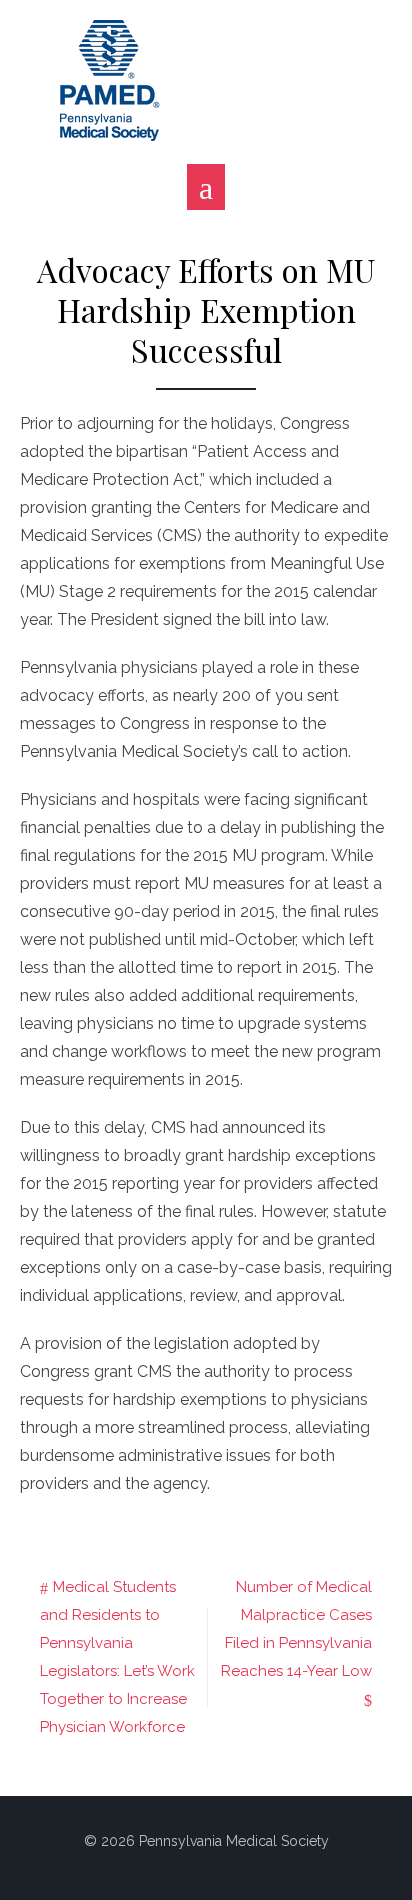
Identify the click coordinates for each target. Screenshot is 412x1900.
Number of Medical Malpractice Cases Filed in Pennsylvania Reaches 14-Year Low (296, 1629)
